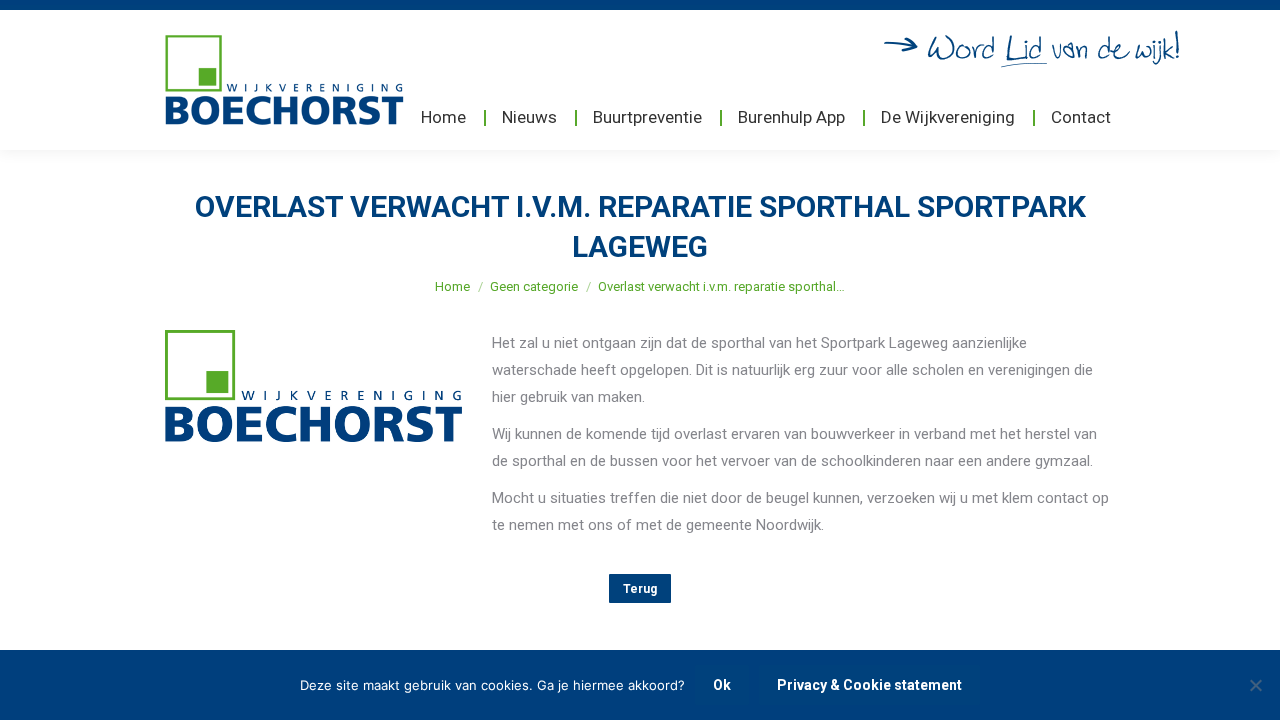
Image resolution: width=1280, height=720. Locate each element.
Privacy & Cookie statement (869, 685)
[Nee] (1255, 685)
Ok (722, 685)
